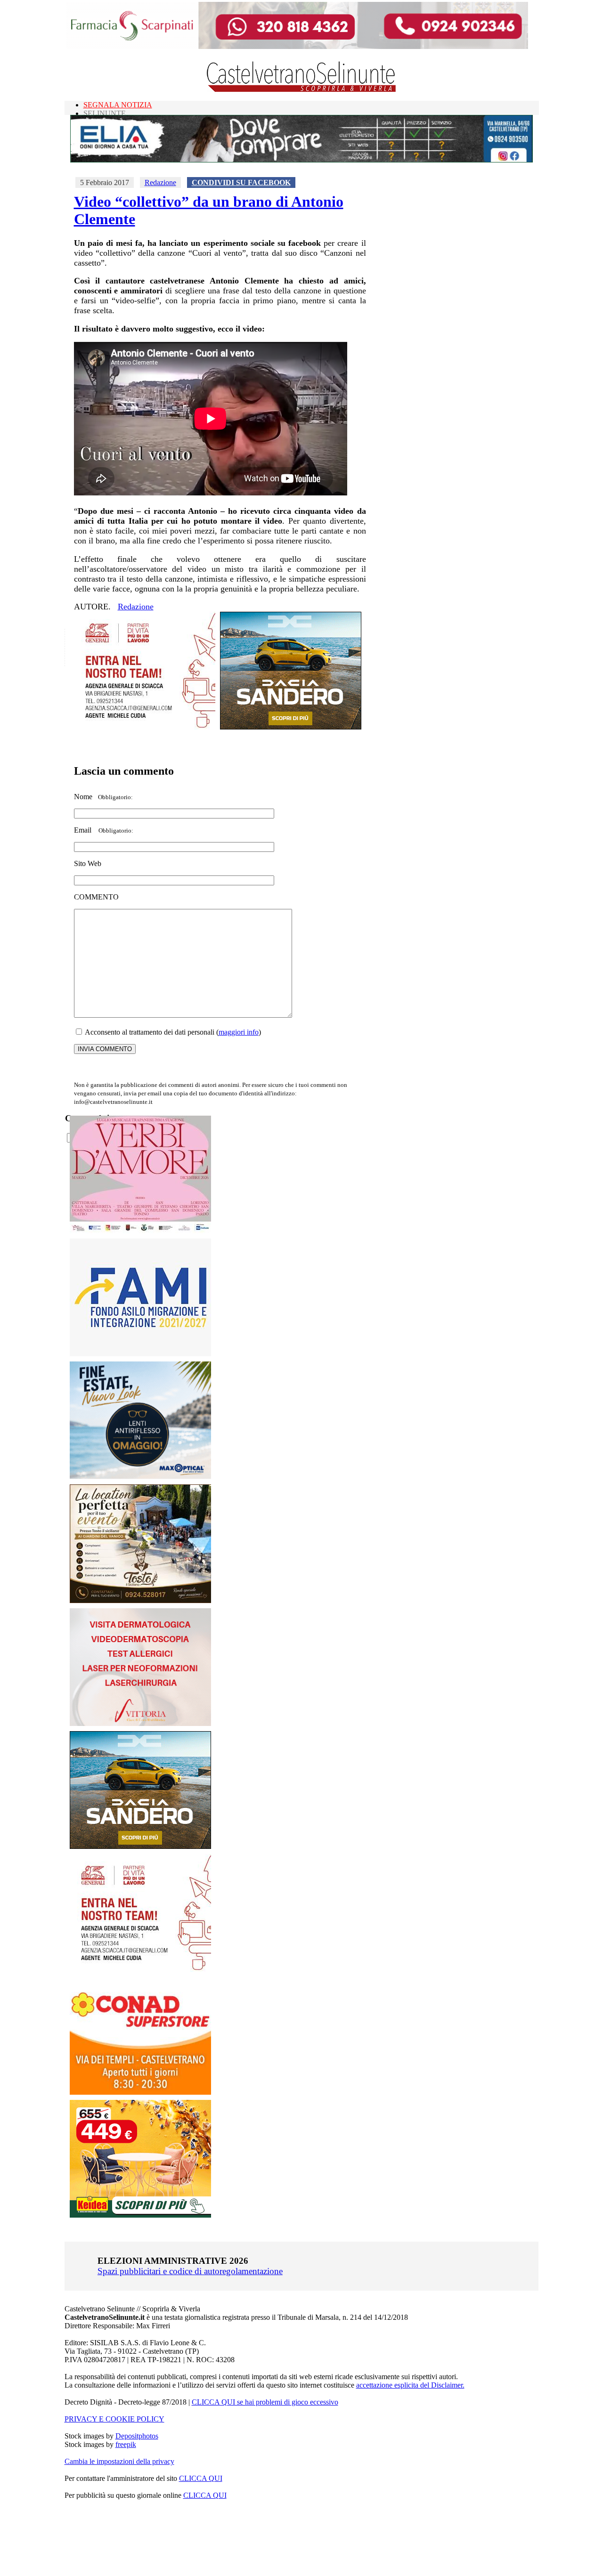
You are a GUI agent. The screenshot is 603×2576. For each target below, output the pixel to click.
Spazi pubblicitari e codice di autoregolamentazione (190, 2271)
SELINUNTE (105, 113)
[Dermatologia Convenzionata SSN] (140, 1723)
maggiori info (239, 1032)
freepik (126, 2444)
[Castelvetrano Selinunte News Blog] (302, 90)
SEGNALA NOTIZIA (118, 105)
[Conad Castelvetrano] (140, 2092)
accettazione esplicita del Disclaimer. (410, 2385)
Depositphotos (137, 2436)
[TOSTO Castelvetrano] (141, 1600)
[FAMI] (140, 1354)
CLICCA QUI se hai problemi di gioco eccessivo (265, 2402)
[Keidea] (140, 2215)
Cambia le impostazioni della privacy (119, 2461)
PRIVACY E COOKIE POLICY (114, 2419)
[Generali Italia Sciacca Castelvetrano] (145, 727)
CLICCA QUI (201, 2478)
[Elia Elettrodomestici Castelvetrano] (301, 160)
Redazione (160, 182)
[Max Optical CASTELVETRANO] (140, 1477)
